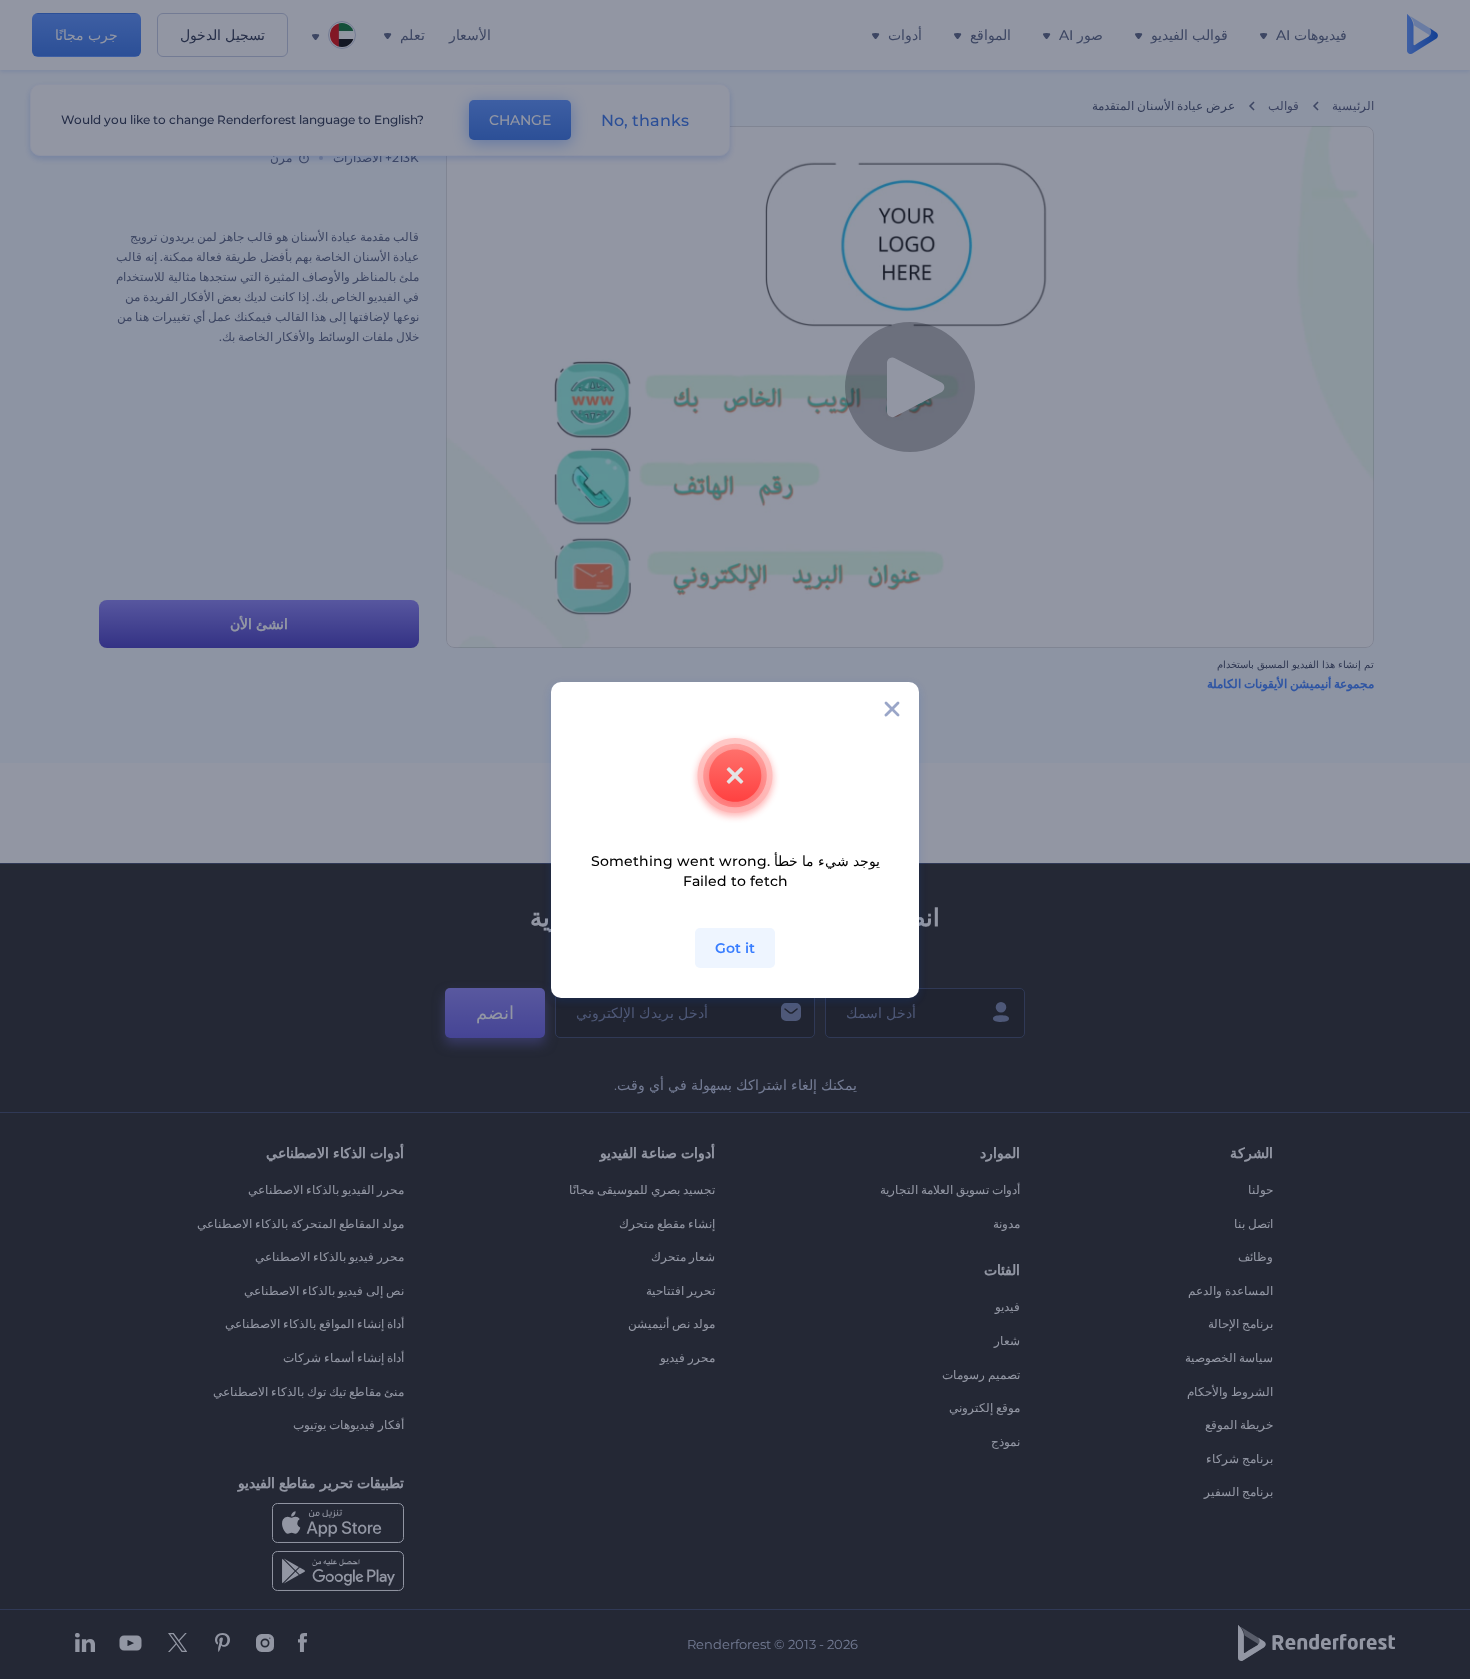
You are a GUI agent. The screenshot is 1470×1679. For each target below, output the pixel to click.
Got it (735, 948)
